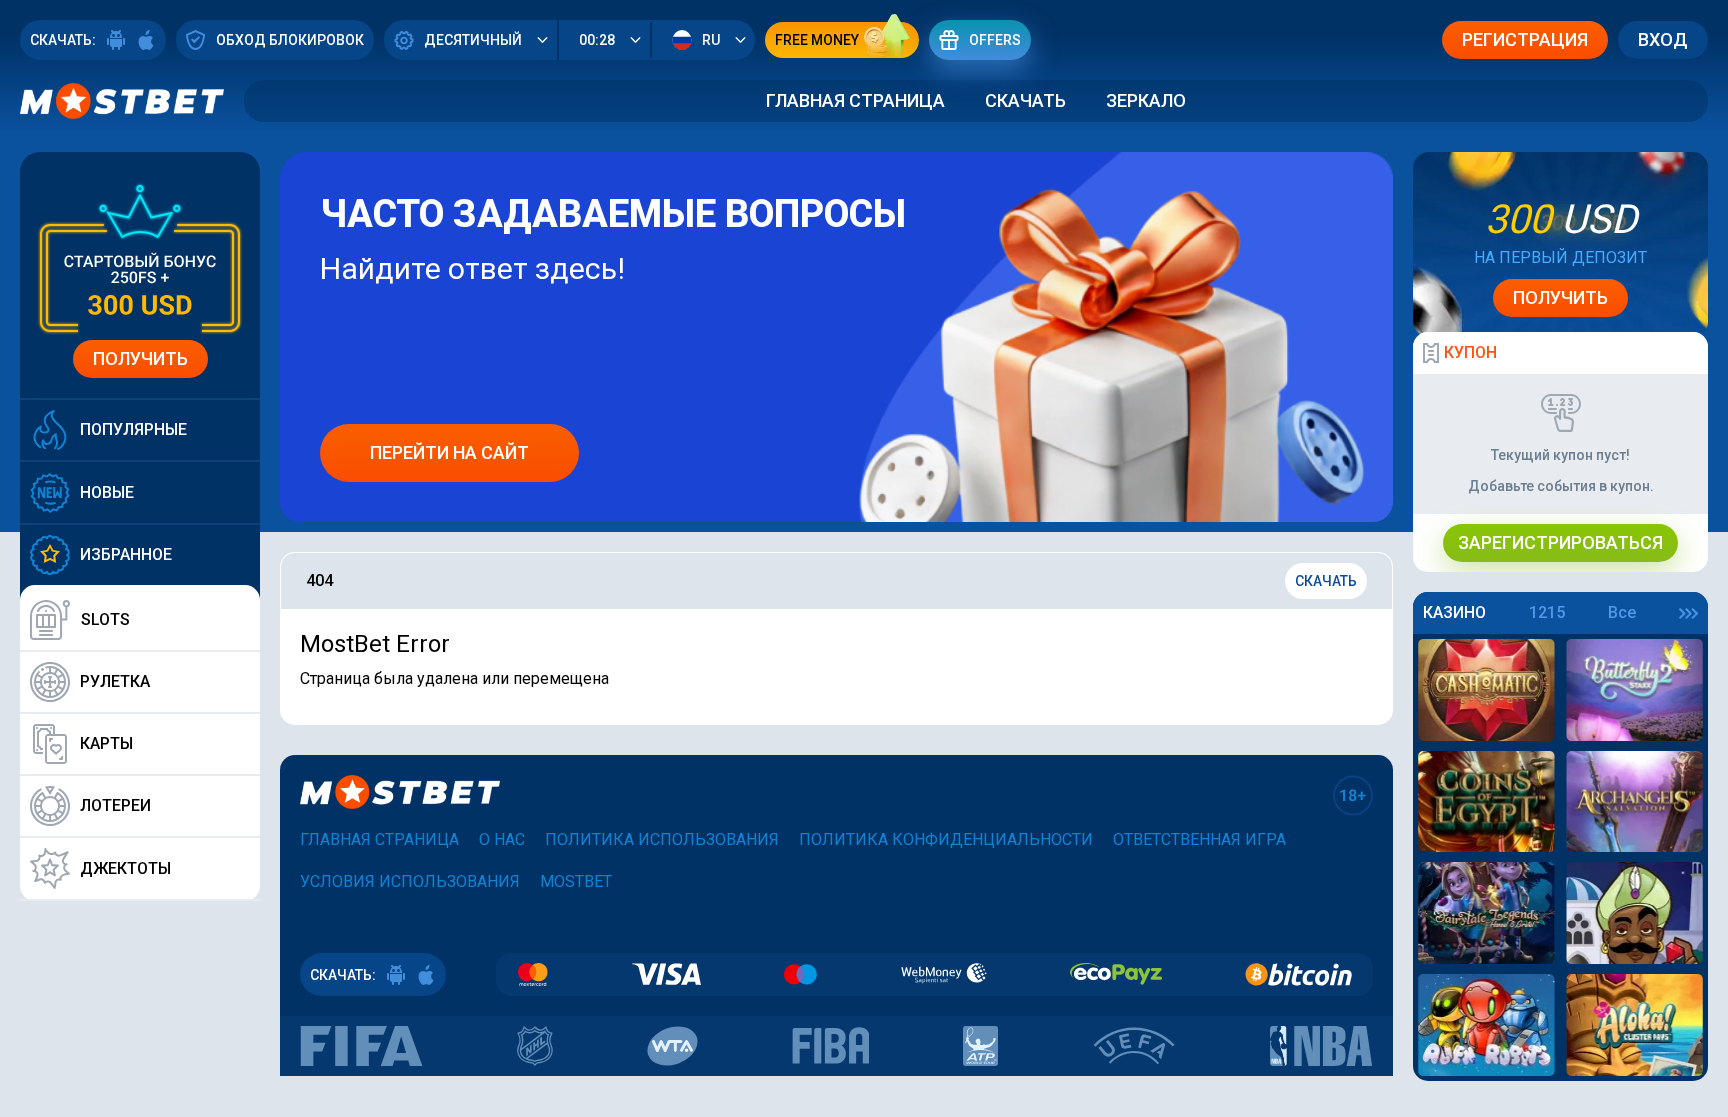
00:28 (597, 40)
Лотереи (115, 805)
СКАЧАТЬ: (63, 40)
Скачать (1025, 100)
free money (817, 40)
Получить (140, 358)
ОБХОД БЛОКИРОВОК (290, 40)
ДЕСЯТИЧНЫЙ (473, 40)
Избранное (126, 554)
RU (711, 40)
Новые (107, 492)
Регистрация (1525, 39)
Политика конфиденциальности (946, 839)
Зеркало (1146, 100)
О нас (502, 839)
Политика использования (662, 839)
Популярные (133, 429)
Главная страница (855, 100)
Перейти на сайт (449, 452)
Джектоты (125, 868)
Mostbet (576, 881)
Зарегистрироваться (1560, 542)
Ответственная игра (1199, 839)
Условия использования (410, 881)
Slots (105, 619)
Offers (995, 40)
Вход (1663, 39)
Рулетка (115, 681)
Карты (106, 743)
